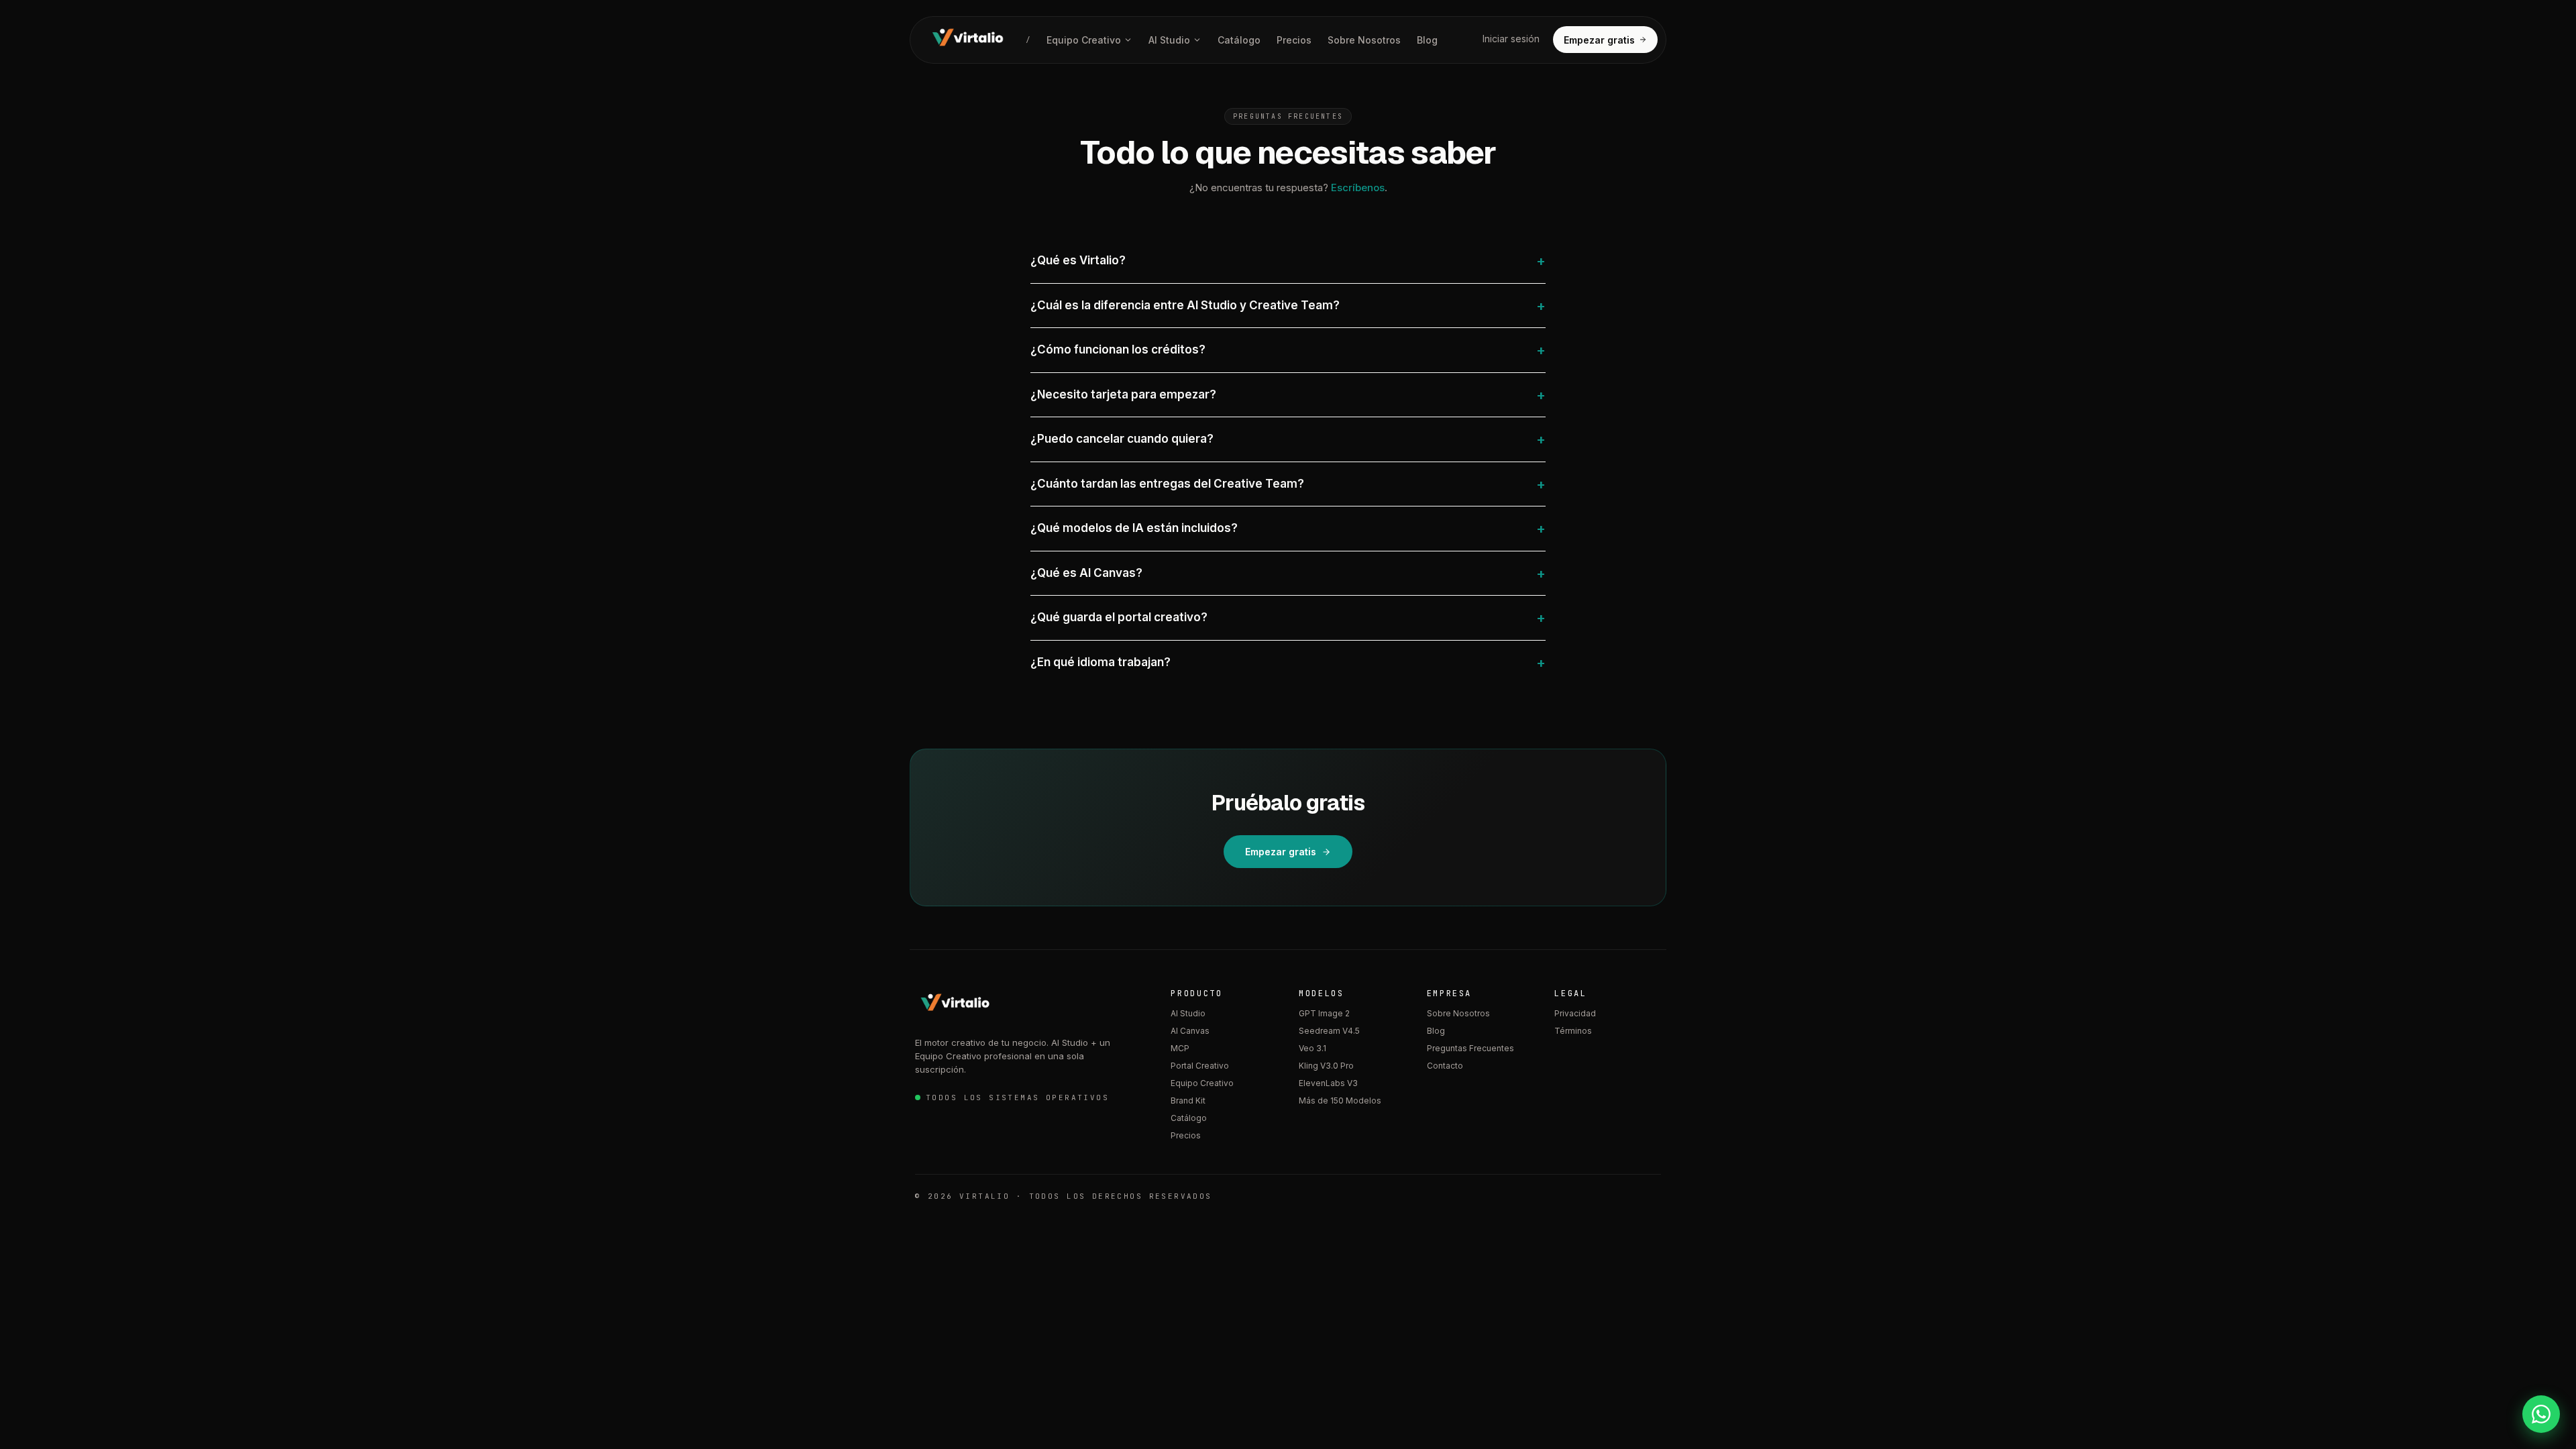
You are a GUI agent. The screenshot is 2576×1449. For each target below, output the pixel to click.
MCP (1180, 1048)
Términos (1573, 1031)
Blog (1427, 40)
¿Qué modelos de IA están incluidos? (1288, 529)
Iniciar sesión (1511, 39)
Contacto (1445, 1066)
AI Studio (1169, 40)
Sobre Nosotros (1364, 40)
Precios (1294, 40)
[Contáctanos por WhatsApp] (2541, 1414)
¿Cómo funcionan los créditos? (1288, 350)
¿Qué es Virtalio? (1288, 261)
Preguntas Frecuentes (1470, 1048)
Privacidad (1575, 1013)
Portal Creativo (1200, 1066)
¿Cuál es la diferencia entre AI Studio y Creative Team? (1288, 306)
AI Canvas (1190, 1031)
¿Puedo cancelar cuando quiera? (1288, 439)
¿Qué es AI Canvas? (1288, 574)
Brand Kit (1188, 1101)
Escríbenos (1358, 187)
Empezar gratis (1599, 40)
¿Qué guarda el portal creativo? (1288, 618)
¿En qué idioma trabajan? (1288, 663)
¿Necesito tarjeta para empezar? (1288, 395)
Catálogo (1239, 40)
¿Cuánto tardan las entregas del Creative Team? (1288, 484)
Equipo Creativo (1084, 40)
